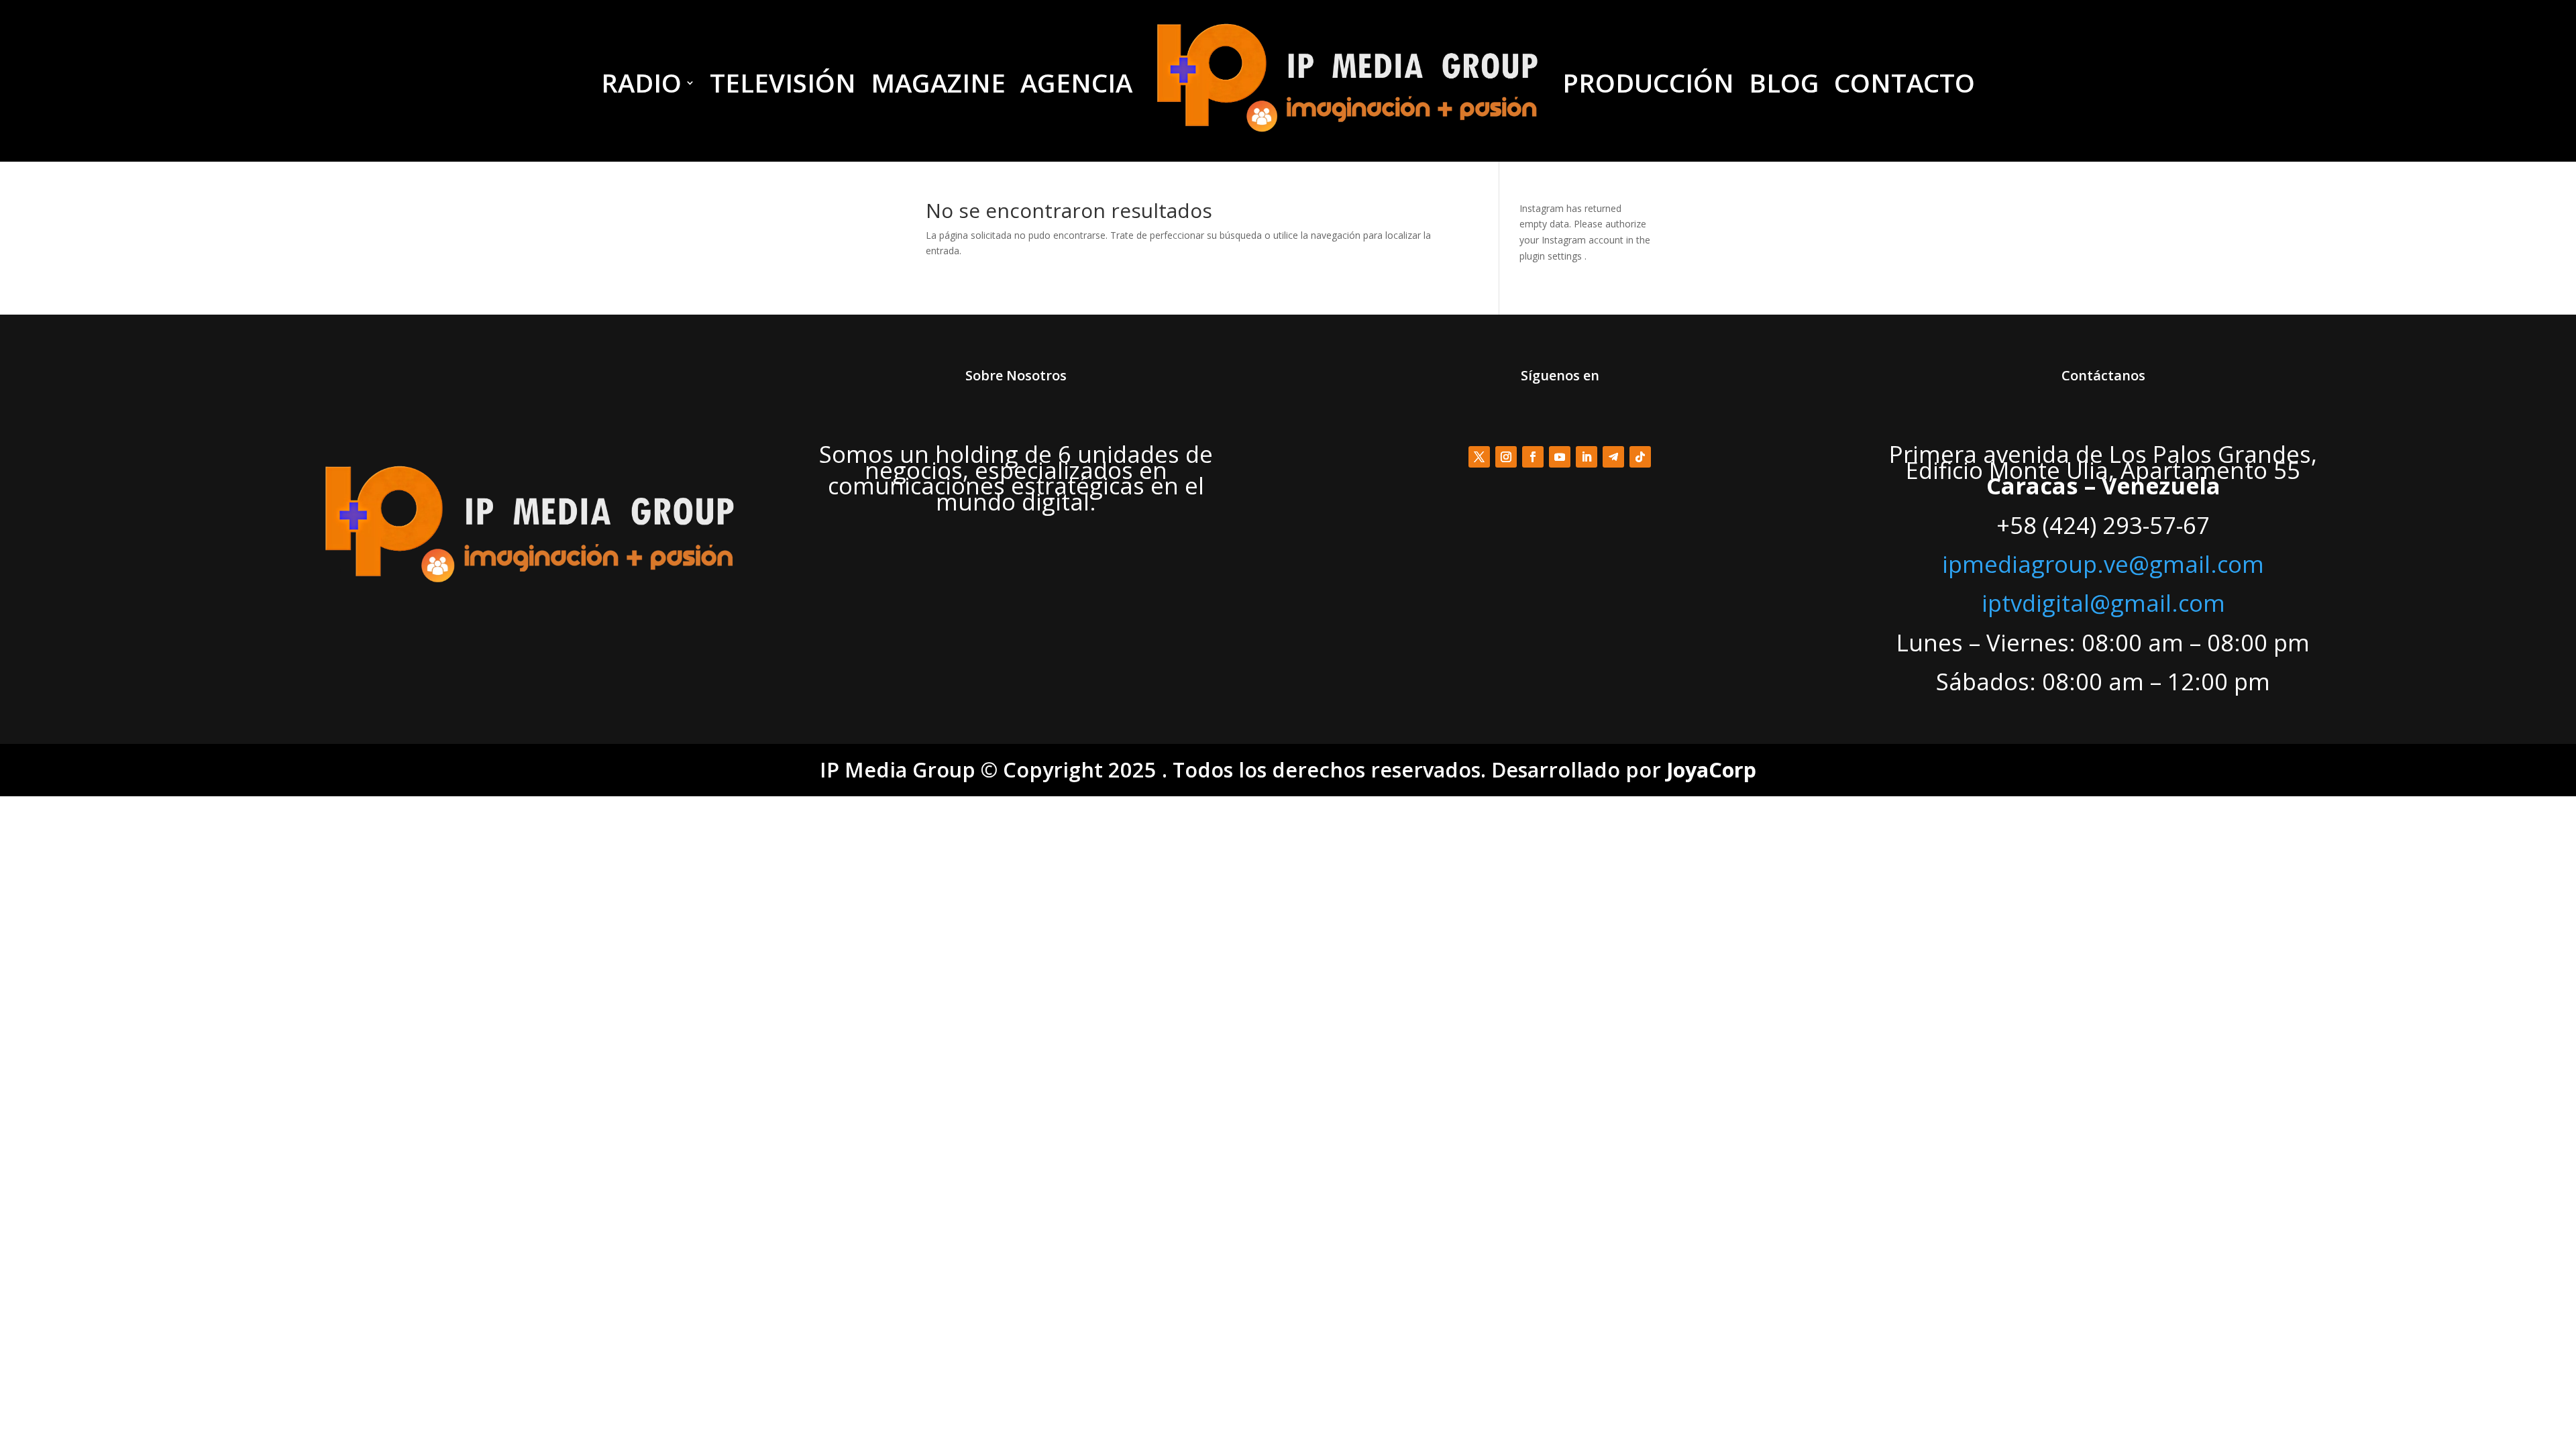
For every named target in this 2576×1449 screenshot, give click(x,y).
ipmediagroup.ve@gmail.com (2103, 564)
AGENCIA (1076, 83)
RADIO (641, 83)
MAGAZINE (938, 83)
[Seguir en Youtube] (1560, 457)
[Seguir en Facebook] (1533, 457)
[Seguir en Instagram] (1506, 457)
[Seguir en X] (1479, 457)
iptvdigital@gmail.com (2103, 603)
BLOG (1784, 83)
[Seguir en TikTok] (1640, 457)
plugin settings (1552, 256)
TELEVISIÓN (783, 83)
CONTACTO (1904, 83)
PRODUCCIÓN (1648, 83)
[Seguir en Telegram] (1613, 457)
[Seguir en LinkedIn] (1587, 457)
